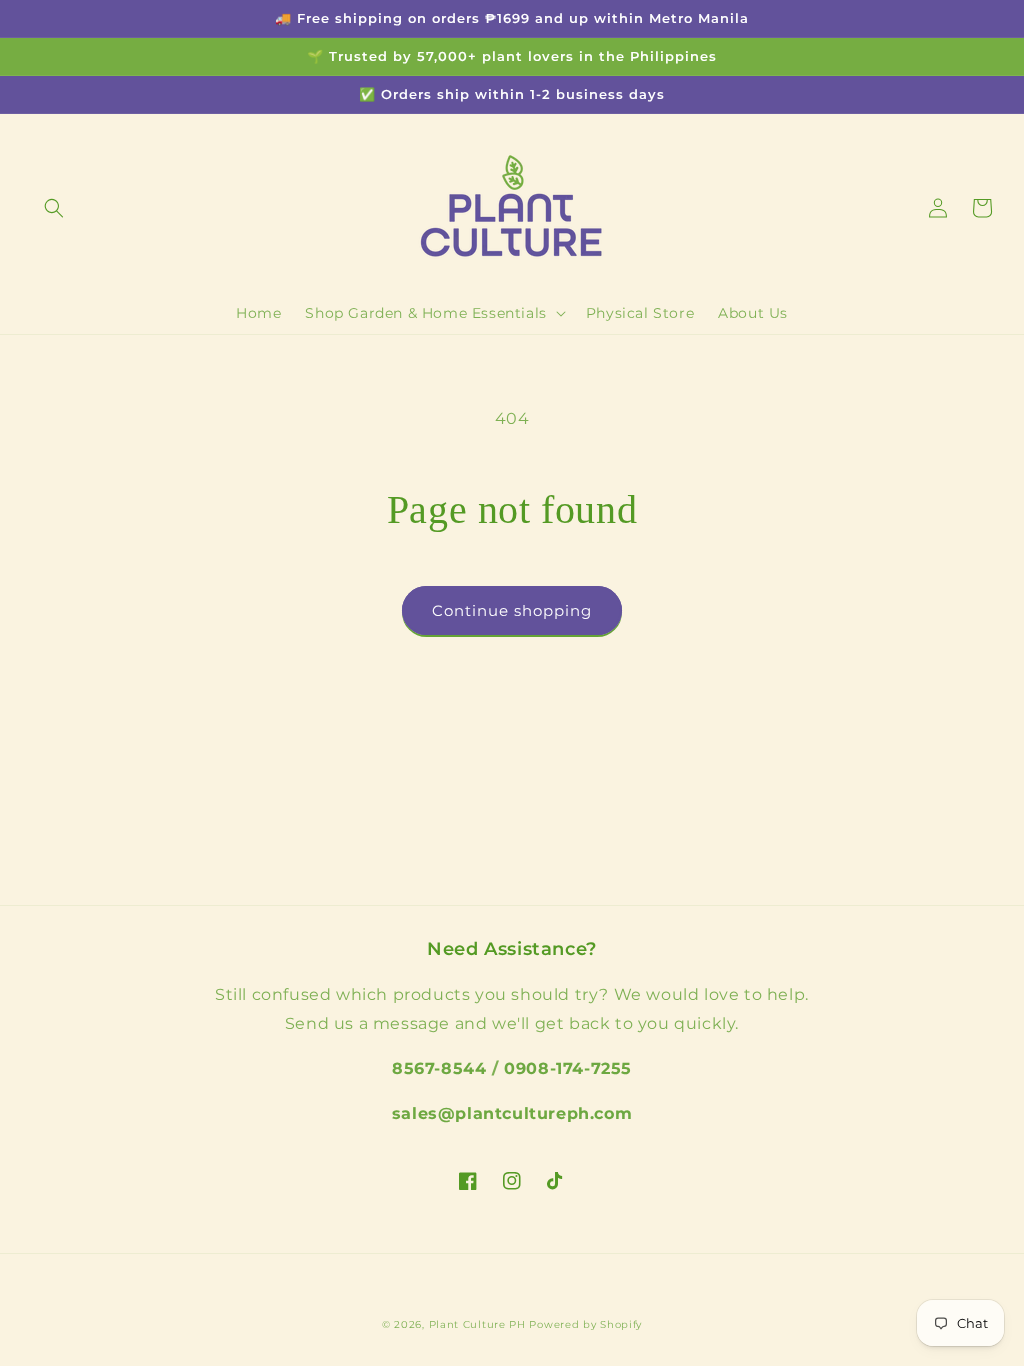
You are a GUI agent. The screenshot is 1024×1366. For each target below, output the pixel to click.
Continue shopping (512, 610)
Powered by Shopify (585, 1324)
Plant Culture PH (477, 1324)
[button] (54, 208)
